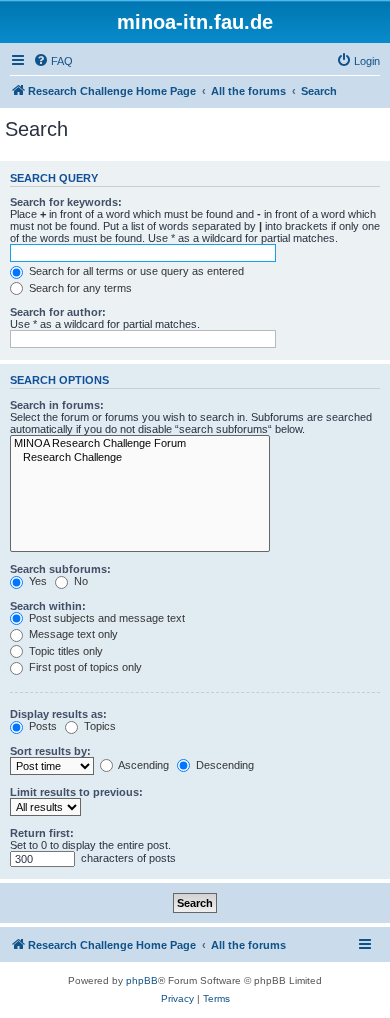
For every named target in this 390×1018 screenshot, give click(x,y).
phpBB (142, 980)
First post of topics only (84, 667)
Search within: (48, 606)
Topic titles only (64, 651)
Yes (36, 581)
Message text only (72, 634)
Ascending (142, 765)
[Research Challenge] (140, 458)
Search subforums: (60, 569)
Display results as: (58, 714)
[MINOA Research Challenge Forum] (140, 444)
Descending (223, 765)
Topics (98, 726)
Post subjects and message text (105, 618)
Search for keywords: (66, 202)
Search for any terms (79, 288)
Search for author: (58, 312)
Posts (41, 726)
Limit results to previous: (76, 792)
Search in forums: (57, 405)
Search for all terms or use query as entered (135, 271)
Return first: (42, 833)
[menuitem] (53, 61)
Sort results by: (50, 751)
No (79, 581)
